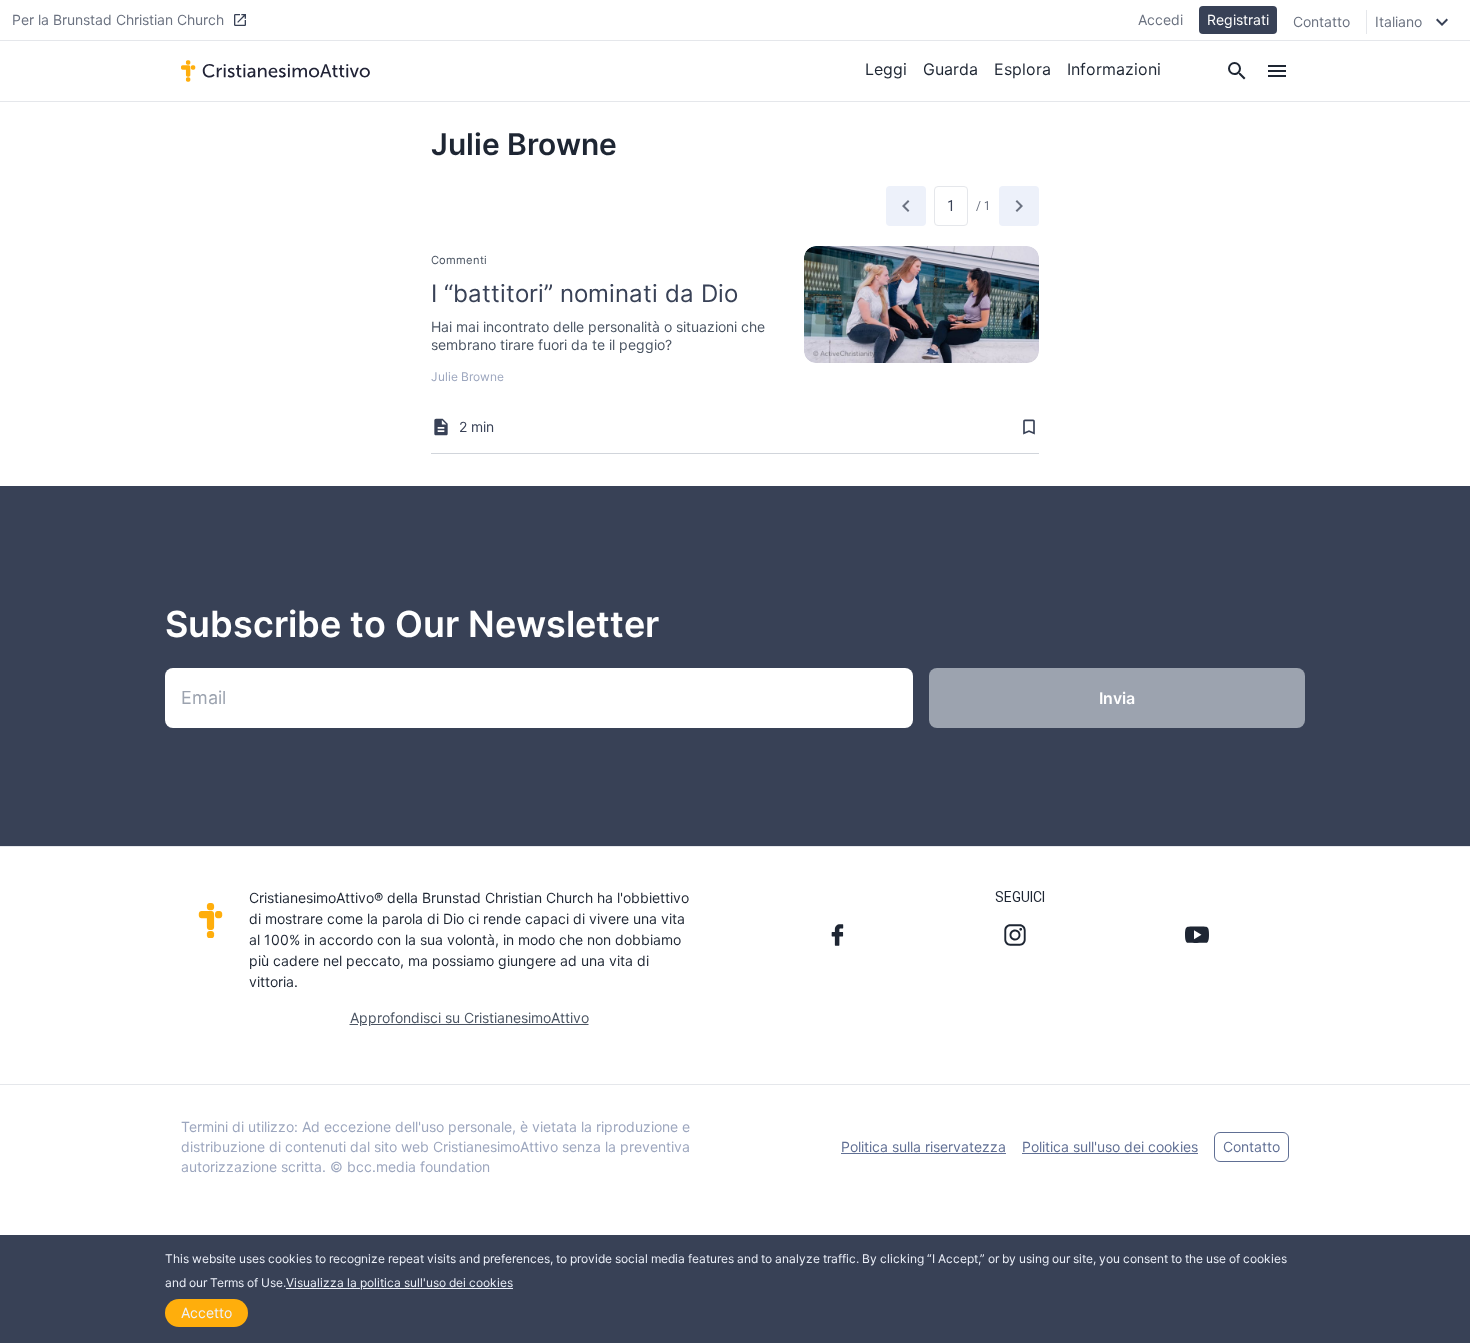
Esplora (1022, 69)
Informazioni (1114, 69)
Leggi (886, 69)
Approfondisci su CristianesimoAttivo (469, 1017)
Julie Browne (467, 376)
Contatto (1321, 21)
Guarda (950, 69)
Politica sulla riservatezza (923, 1146)
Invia (1117, 698)
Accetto (206, 1312)
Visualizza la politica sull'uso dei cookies (399, 1282)
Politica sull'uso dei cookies (1110, 1146)
